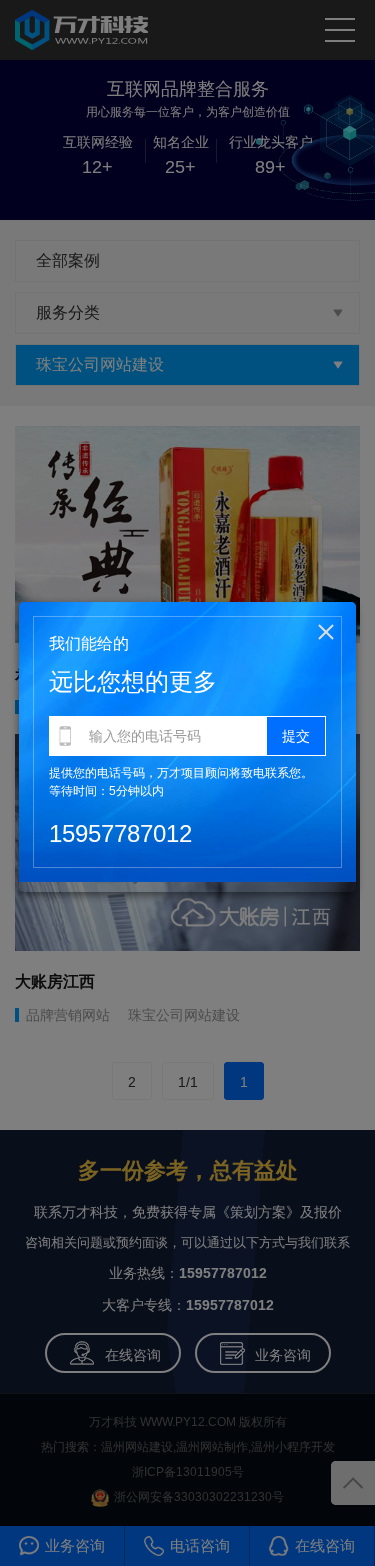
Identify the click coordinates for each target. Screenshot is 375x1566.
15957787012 (120, 833)
